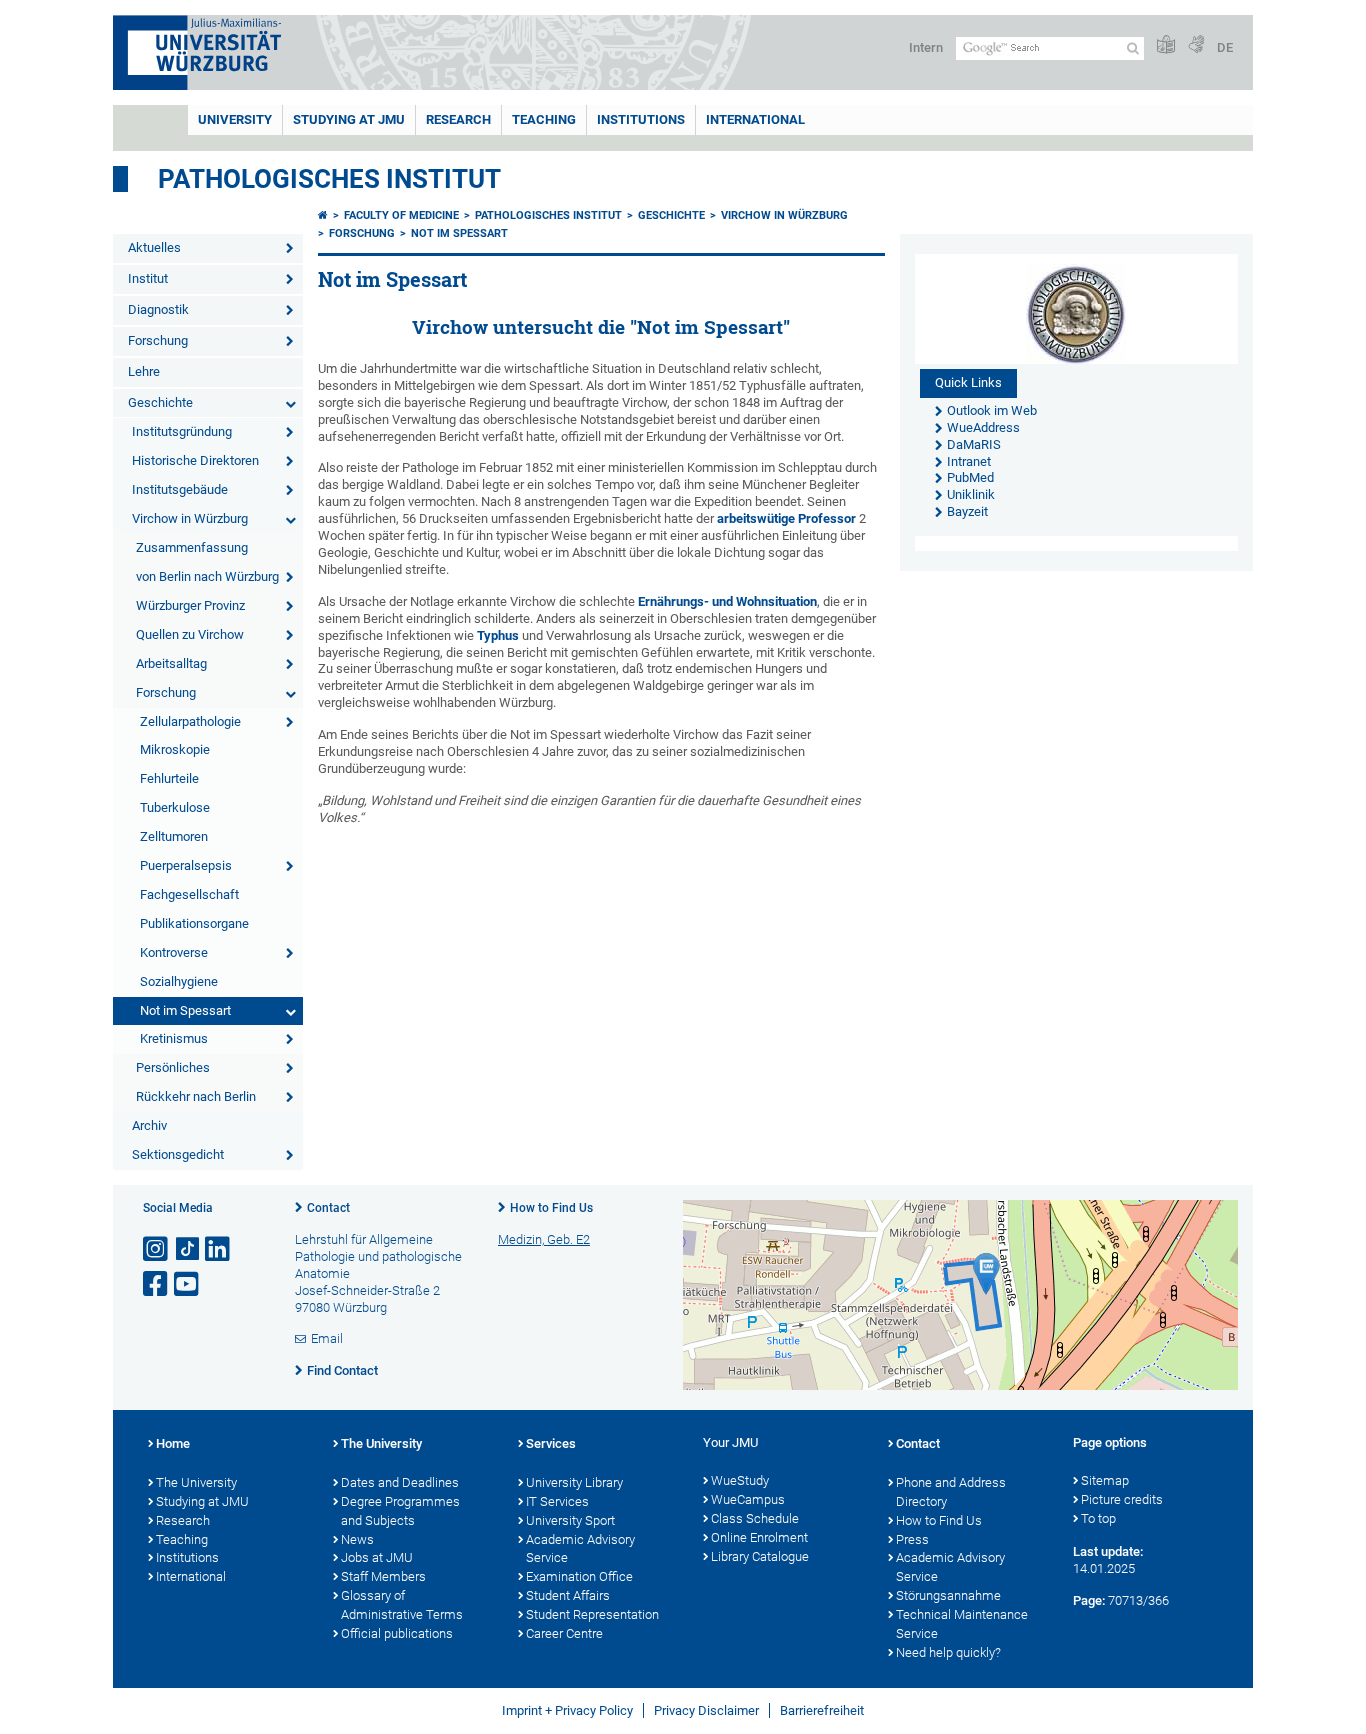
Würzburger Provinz (190, 605)
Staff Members (383, 1576)
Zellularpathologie (190, 721)
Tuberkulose (175, 807)
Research (183, 1520)
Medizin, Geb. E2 (544, 1239)
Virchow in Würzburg (190, 518)
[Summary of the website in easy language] (1166, 45)
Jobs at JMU (377, 1557)
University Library (574, 1482)
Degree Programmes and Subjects (400, 1511)
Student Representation (592, 1614)
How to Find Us (551, 1208)
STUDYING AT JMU (349, 119)
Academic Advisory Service (580, 1549)
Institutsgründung (182, 431)
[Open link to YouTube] (188, 1284)
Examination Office (579, 1576)
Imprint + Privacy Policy (567, 1710)
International (755, 119)
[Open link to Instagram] (157, 1249)
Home (173, 1443)
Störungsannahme (948, 1595)
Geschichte (160, 402)
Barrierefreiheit (822, 1710)
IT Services (557, 1501)
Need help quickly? (948, 1652)
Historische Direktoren (195, 460)
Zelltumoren (174, 836)
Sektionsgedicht (178, 1154)
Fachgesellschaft (189, 894)
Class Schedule (755, 1518)
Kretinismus (174, 1038)
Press (912, 1539)
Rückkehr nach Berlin (196, 1096)
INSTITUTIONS (641, 119)
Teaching (544, 119)
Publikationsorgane (194, 923)
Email (327, 1338)
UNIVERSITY (235, 119)
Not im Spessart (185, 1010)
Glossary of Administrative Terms (402, 1605)
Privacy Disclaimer (706, 1710)
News (357, 1539)
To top (1098, 1518)
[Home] (323, 215)
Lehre (144, 371)
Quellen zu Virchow (190, 634)
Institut (148, 278)
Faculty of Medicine (401, 215)
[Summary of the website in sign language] (1196, 45)
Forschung (158, 340)
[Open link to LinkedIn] (219, 1249)
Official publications (397, 1633)
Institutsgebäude (180, 489)
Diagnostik (158, 309)
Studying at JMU (202, 1501)
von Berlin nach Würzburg (207, 576)
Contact (328, 1208)
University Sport (570, 1520)
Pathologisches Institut (329, 179)
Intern (926, 47)
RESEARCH (458, 119)
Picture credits (1122, 1499)
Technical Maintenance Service (962, 1624)
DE (1225, 47)
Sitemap (1105, 1480)
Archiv (149, 1125)
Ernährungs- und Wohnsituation (727, 601)
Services (551, 1443)
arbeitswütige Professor (786, 518)
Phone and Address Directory (951, 1492)
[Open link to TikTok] (188, 1249)
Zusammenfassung (192, 547)
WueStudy (740, 1480)
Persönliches (173, 1067)
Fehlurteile (169, 778)
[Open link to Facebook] (157, 1284)
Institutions (187, 1557)
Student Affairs (568, 1595)
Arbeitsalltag (171, 663)
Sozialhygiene (179, 981)
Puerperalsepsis (186, 865)
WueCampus (748, 1499)
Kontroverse (174, 952)
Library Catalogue (760, 1556)
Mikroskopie (175, 749)
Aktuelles (154, 247)
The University (196, 1482)
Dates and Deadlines (400, 1482)
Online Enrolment (759, 1537)
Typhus (498, 635)
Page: (1089, 1600)
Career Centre (564, 1633)
